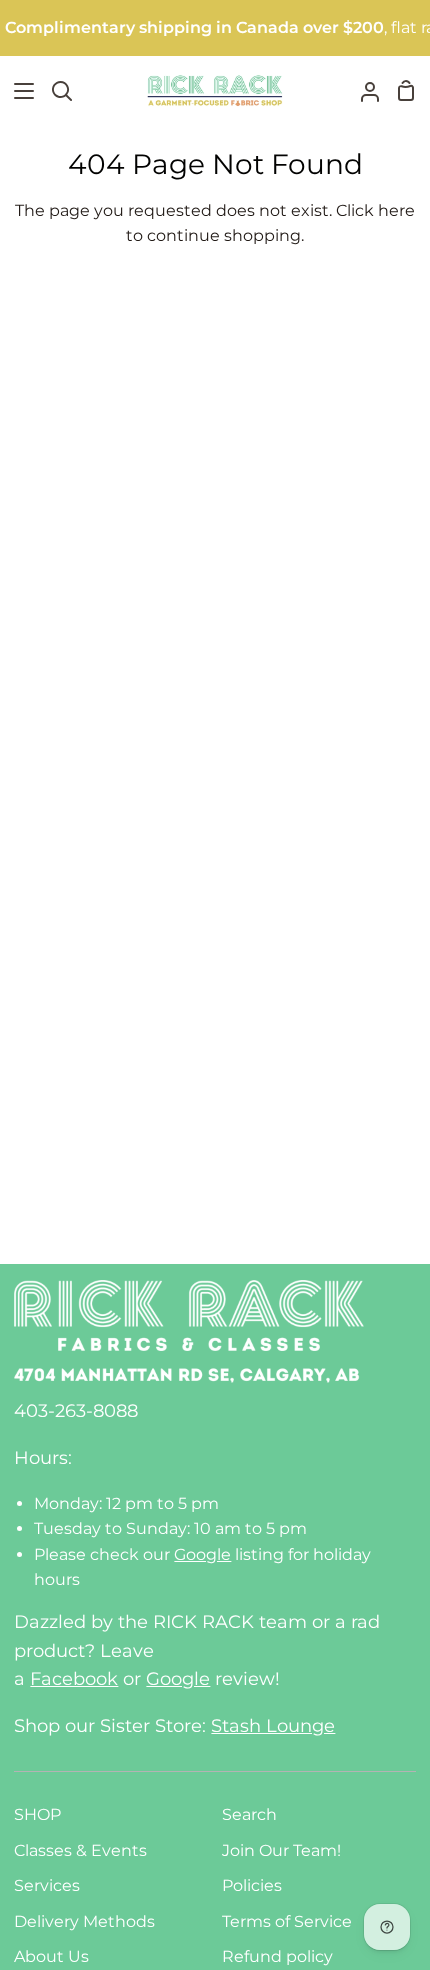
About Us (51, 1956)
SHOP (37, 1814)
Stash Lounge (273, 1726)
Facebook (74, 1679)
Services (47, 1885)
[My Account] (362, 90)
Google (202, 1554)
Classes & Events (80, 1850)
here (396, 210)
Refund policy (277, 1956)
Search (249, 1814)
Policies (252, 1885)
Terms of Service (287, 1921)
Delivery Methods (84, 1921)
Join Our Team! (281, 1850)
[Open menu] (18, 91)
